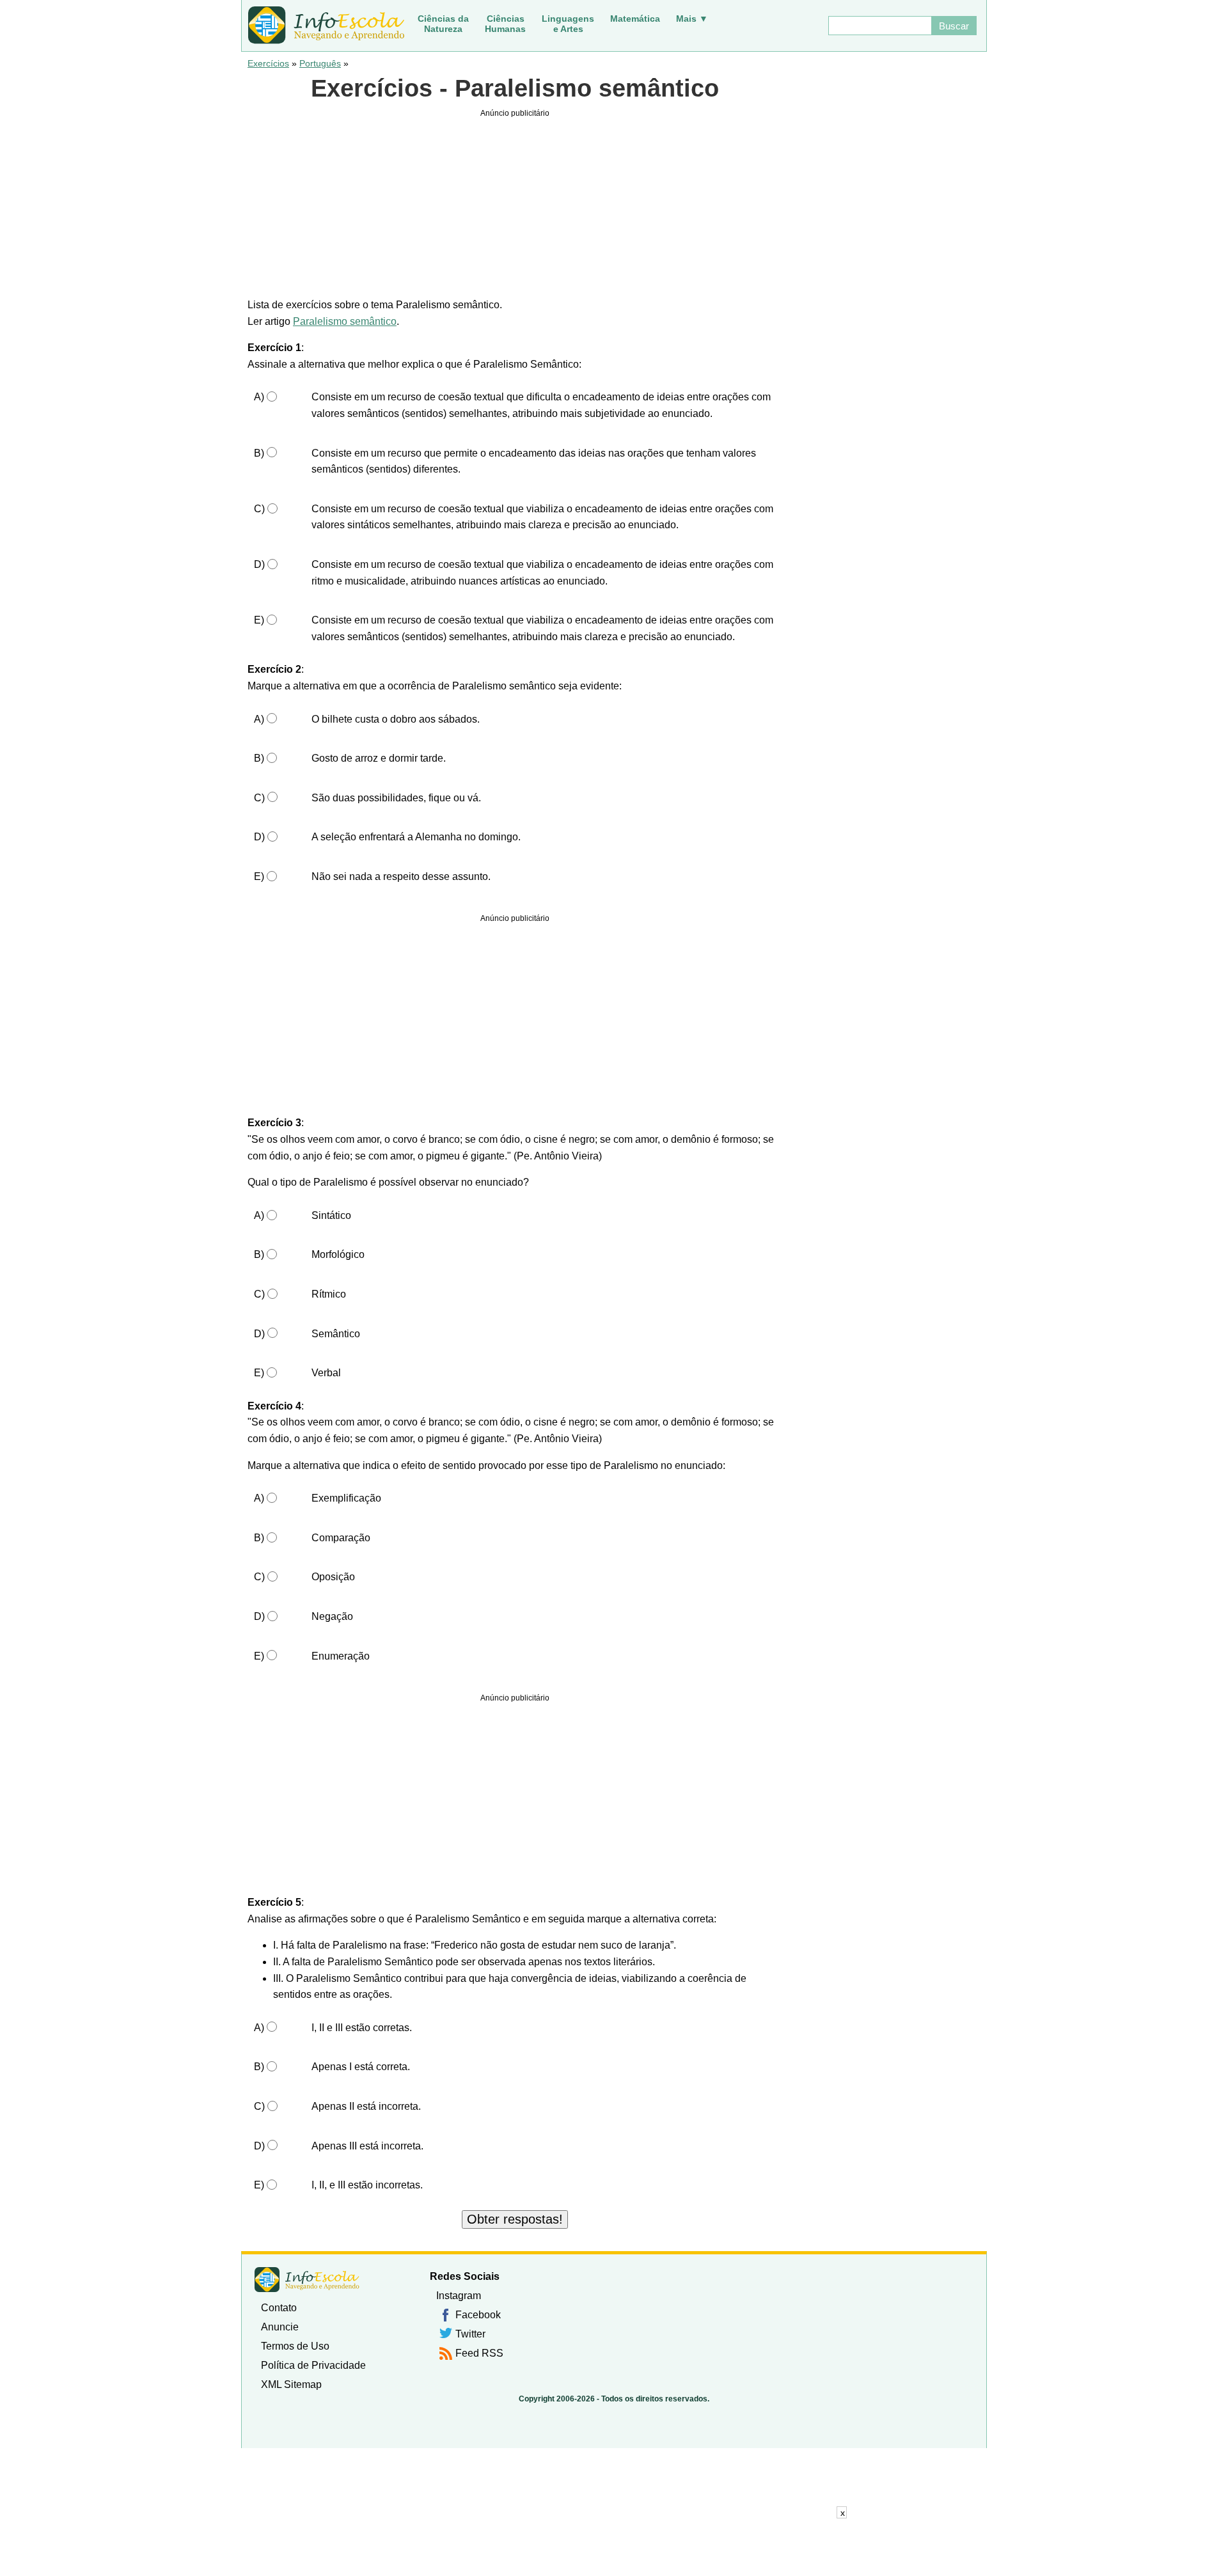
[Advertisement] (614, 2547)
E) (259, 620)
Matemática (635, 19)
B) (259, 453)
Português (320, 63)
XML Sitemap (291, 2384)
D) (259, 564)
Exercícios (268, 63)
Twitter (470, 2334)
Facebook (478, 2315)
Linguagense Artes (568, 24)
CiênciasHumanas (505, 24)
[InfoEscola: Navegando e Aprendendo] (326, 26)
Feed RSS (479, 2353)
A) (259, 397)
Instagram (459, 2296)
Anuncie (280, 2327)
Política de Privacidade (313, 2365)
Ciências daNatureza (443, 24)
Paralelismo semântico (345, 321)
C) (259, 509)
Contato (279, 2308)
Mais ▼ (692, 19)
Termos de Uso (295, 2346)
